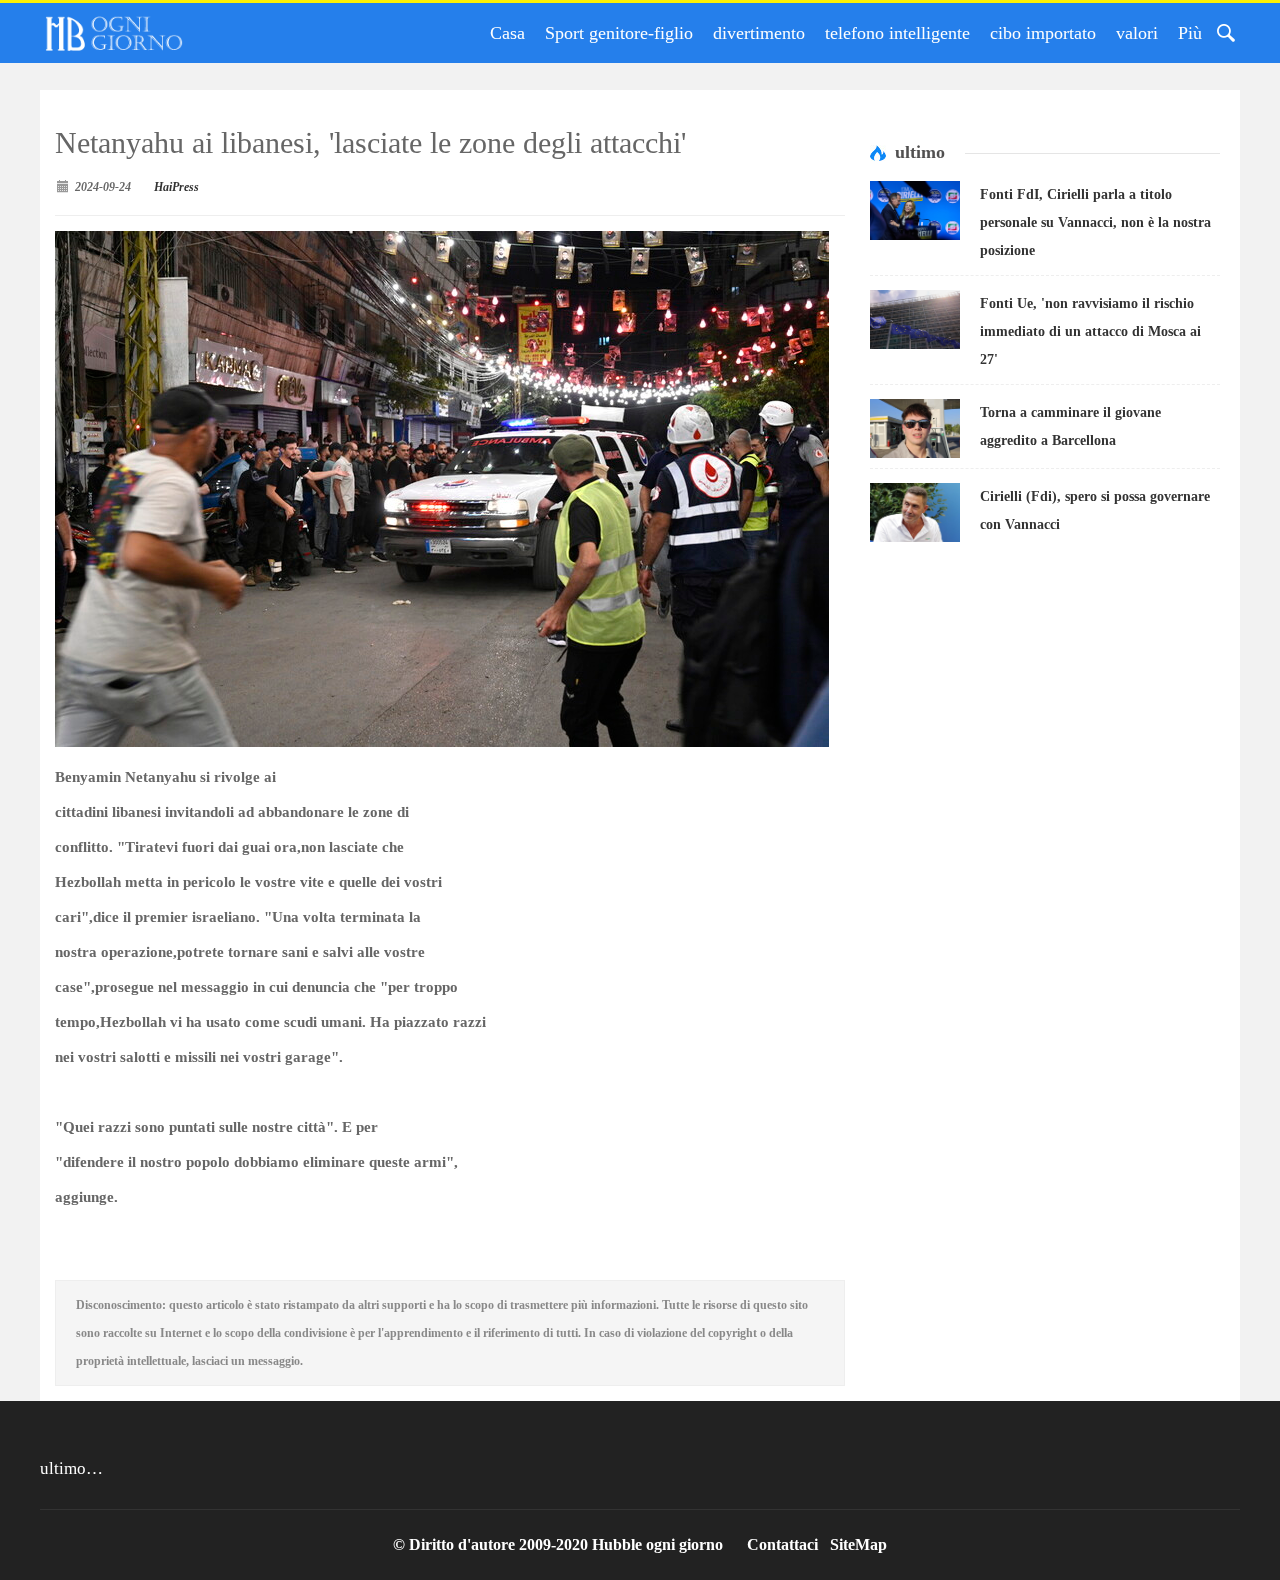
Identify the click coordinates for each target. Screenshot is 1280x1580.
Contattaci (782, 1544)
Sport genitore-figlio (619, 33)
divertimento (759, 33)
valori (1137, 33)
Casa (507, 33)
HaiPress (176, 187)
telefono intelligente (897, 33)
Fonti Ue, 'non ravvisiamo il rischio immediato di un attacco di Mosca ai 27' (1090, 331)
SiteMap (858, 1544)
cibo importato (1043, 33)
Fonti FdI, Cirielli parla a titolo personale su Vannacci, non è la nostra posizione (1095, 222)
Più (1190, 33)
